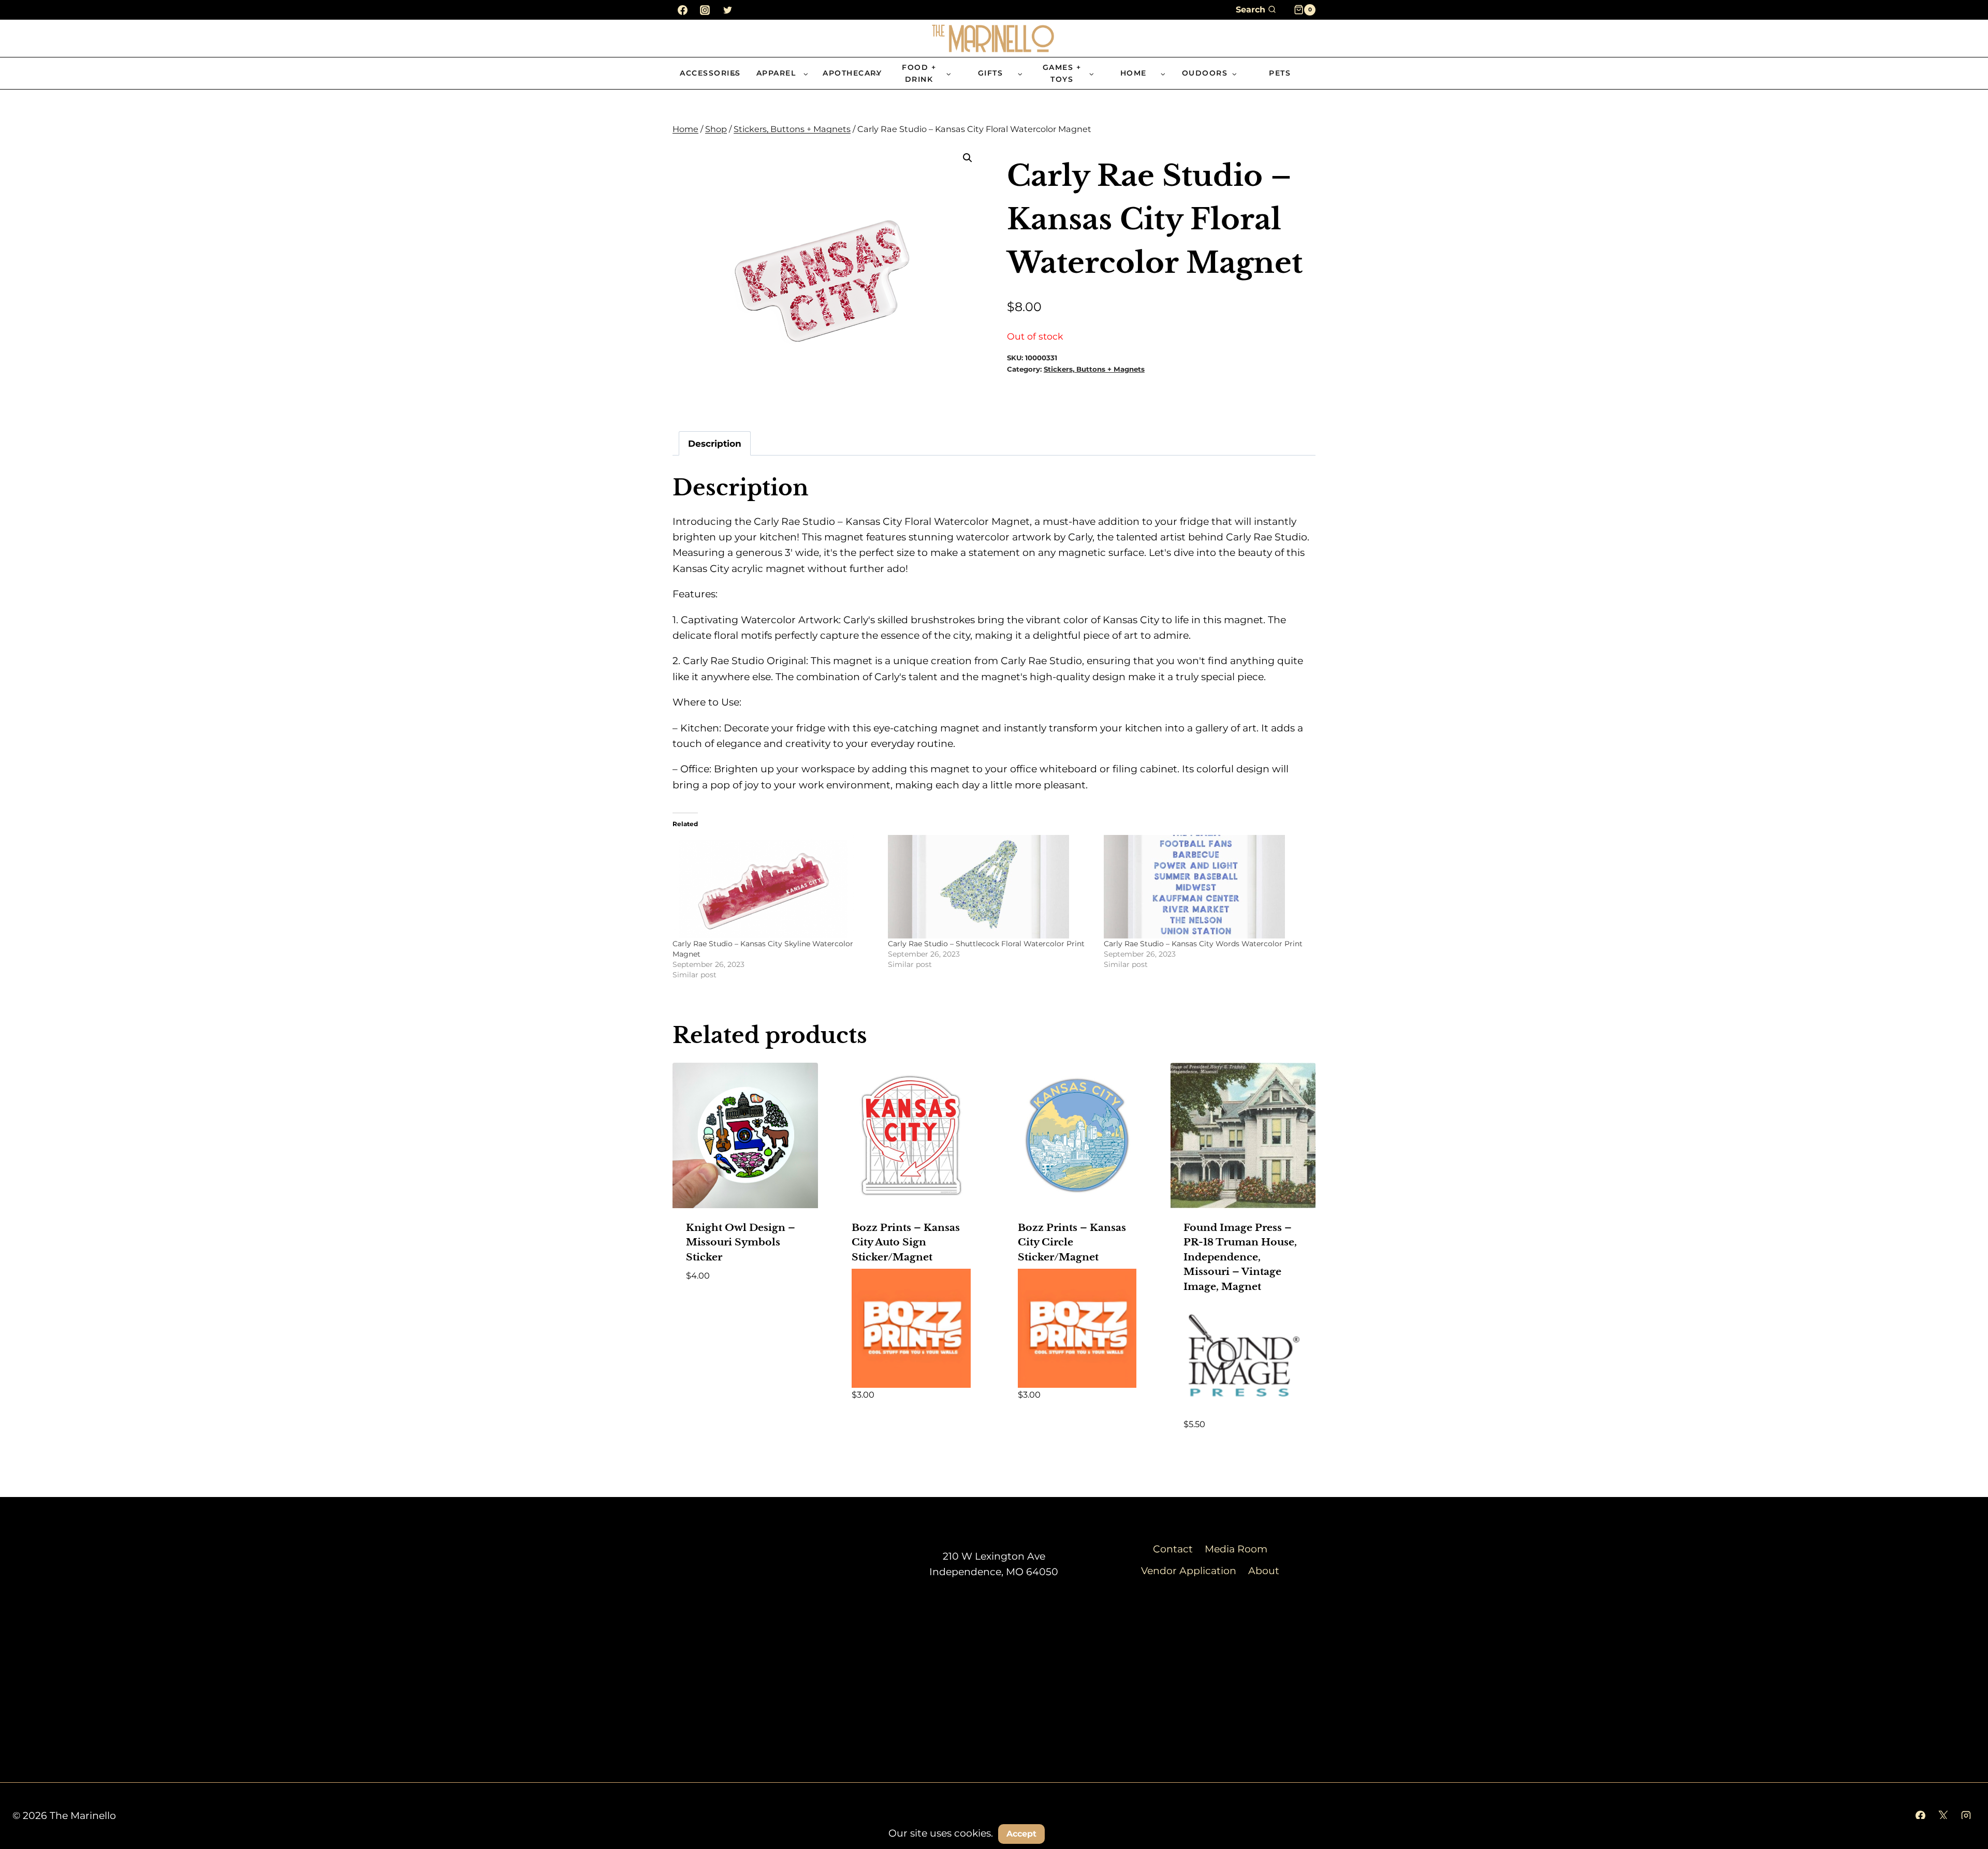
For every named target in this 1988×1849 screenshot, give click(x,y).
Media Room (1236, 1549)
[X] (1943, 1816)
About (1264, 1571)
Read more (713, 1306)
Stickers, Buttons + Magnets (1094, 369)
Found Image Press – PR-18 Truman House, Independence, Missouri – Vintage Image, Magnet (1240, 1257)
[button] (968, 158)
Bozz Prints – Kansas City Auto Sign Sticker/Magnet (906, 1242)
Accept (1021, 1834)
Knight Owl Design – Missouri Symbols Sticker (741, 1242)
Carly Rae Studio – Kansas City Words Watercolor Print (1203, 944)
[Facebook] (682, 10)
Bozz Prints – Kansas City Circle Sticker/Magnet (1072, 1242)
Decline (1076, 1833)
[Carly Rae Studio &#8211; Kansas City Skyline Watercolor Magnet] (775, 887)
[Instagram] (705, 10)
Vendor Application (1189, 1571)
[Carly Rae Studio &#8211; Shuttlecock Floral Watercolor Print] (990, 887)
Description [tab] (715, 443)
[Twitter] (727, 10)
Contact (1173, 1549)
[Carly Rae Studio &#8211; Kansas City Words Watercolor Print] (1206, 887)
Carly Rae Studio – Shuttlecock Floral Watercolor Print (986, 944)
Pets (1280, 73)
